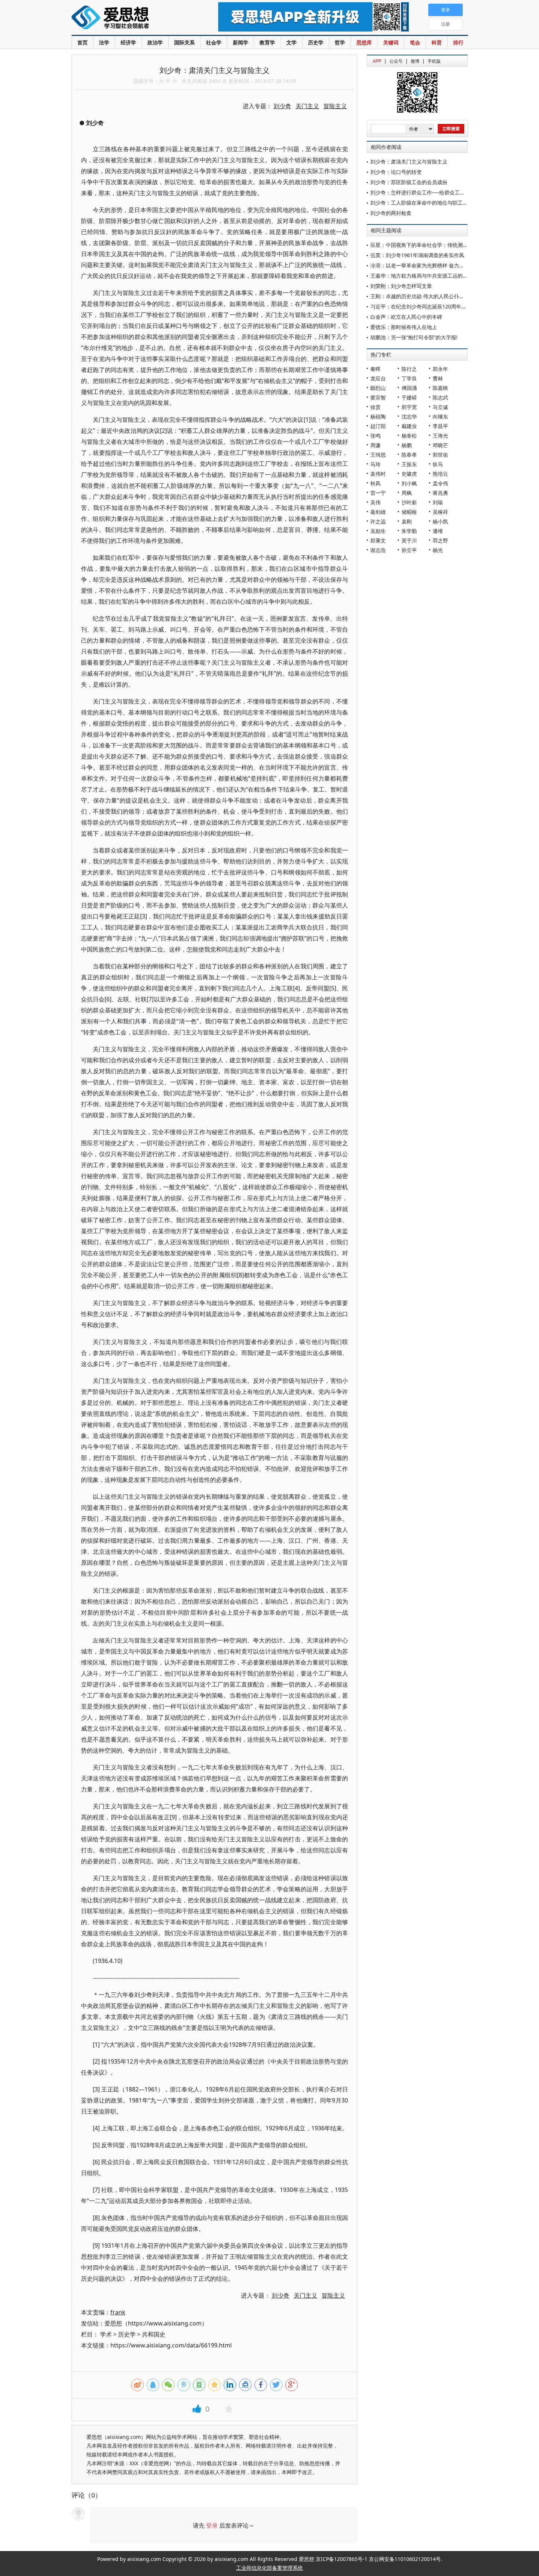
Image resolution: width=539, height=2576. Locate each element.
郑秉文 (378, 540)
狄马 (438, 464)
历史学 (316, 42)
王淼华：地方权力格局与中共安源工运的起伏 (422, 276)
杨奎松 (409, 436)
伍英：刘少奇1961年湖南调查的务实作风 (417, 255)
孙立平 (409, 550)
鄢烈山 (378, 388)
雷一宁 (378, 493)
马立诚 (440, 407)
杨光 (438, 550)
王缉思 (378, 455)
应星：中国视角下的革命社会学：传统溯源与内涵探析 (432, 245)
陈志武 (440, 397)
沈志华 (409, 416)
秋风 (375, 483)
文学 (291, 42)
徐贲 (375, 407)
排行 (458, 42)
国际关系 (184, 42)
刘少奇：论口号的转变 (396, 172)
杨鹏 (407, 445)
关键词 (391, 42)
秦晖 (375, 369)
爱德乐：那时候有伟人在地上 (404, 327)
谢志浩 (378, 550)
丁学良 (409, 378)
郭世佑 (440, 455)
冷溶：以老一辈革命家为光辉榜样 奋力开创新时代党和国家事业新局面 (451, 265)
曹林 (438, 378)
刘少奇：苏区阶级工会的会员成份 (409, 182)
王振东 (409, 464)
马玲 (375, 464)
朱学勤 (409, 531)
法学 (104, 42)
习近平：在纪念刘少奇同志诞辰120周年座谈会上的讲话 (434, 306)
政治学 (155, 42)
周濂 (375, 445)
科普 (437, 42)
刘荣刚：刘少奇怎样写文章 (401, 286)
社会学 (214, 42)
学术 (106, 2334)
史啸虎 (409, 474)
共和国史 (154, 2334)
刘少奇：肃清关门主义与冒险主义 (409, 162)
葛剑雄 (378, 512)
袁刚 (407, 521)
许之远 (378, 521)
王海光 (440, 436)
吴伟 (375, 502)
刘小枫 (409, 483)
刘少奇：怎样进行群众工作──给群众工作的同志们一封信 (436, 192)
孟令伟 (440, 483)
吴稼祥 (440, 512)
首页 (82, 42)
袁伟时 (378, 474)
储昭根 (409, 512)
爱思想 (130, 18)
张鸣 (375, 436)
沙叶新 (409, 502)
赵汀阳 (378, 426)
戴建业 (409, 426)
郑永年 (440, 369)
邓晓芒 (440, 445)
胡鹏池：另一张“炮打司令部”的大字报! (414, 337)
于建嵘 (409, 397)
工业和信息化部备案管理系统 (269, 2568)
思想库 (364, 42)
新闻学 (241, 42)
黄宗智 (378, 397)
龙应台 (378, 378)
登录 (212, 2525)
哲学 (340, 42)
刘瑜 (438, 502)
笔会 (415, 42)
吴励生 (378, 531)
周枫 (407, 493)
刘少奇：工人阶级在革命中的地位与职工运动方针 (427, 203)
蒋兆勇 (440, 493)
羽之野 (440, 540)
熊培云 (440, 474)
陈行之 (409, 369)
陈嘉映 (440, 388)
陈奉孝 (409, 455)
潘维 (438, 531)
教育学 (267, 42)
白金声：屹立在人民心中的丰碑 (406, 317)
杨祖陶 (378, 416)
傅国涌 (409, 388)
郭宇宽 (409, 407)
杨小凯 (440, 521)
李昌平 (440, 426)
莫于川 (409, 540)
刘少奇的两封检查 (391, 213)
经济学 (128, 42)
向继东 (440, 416)
